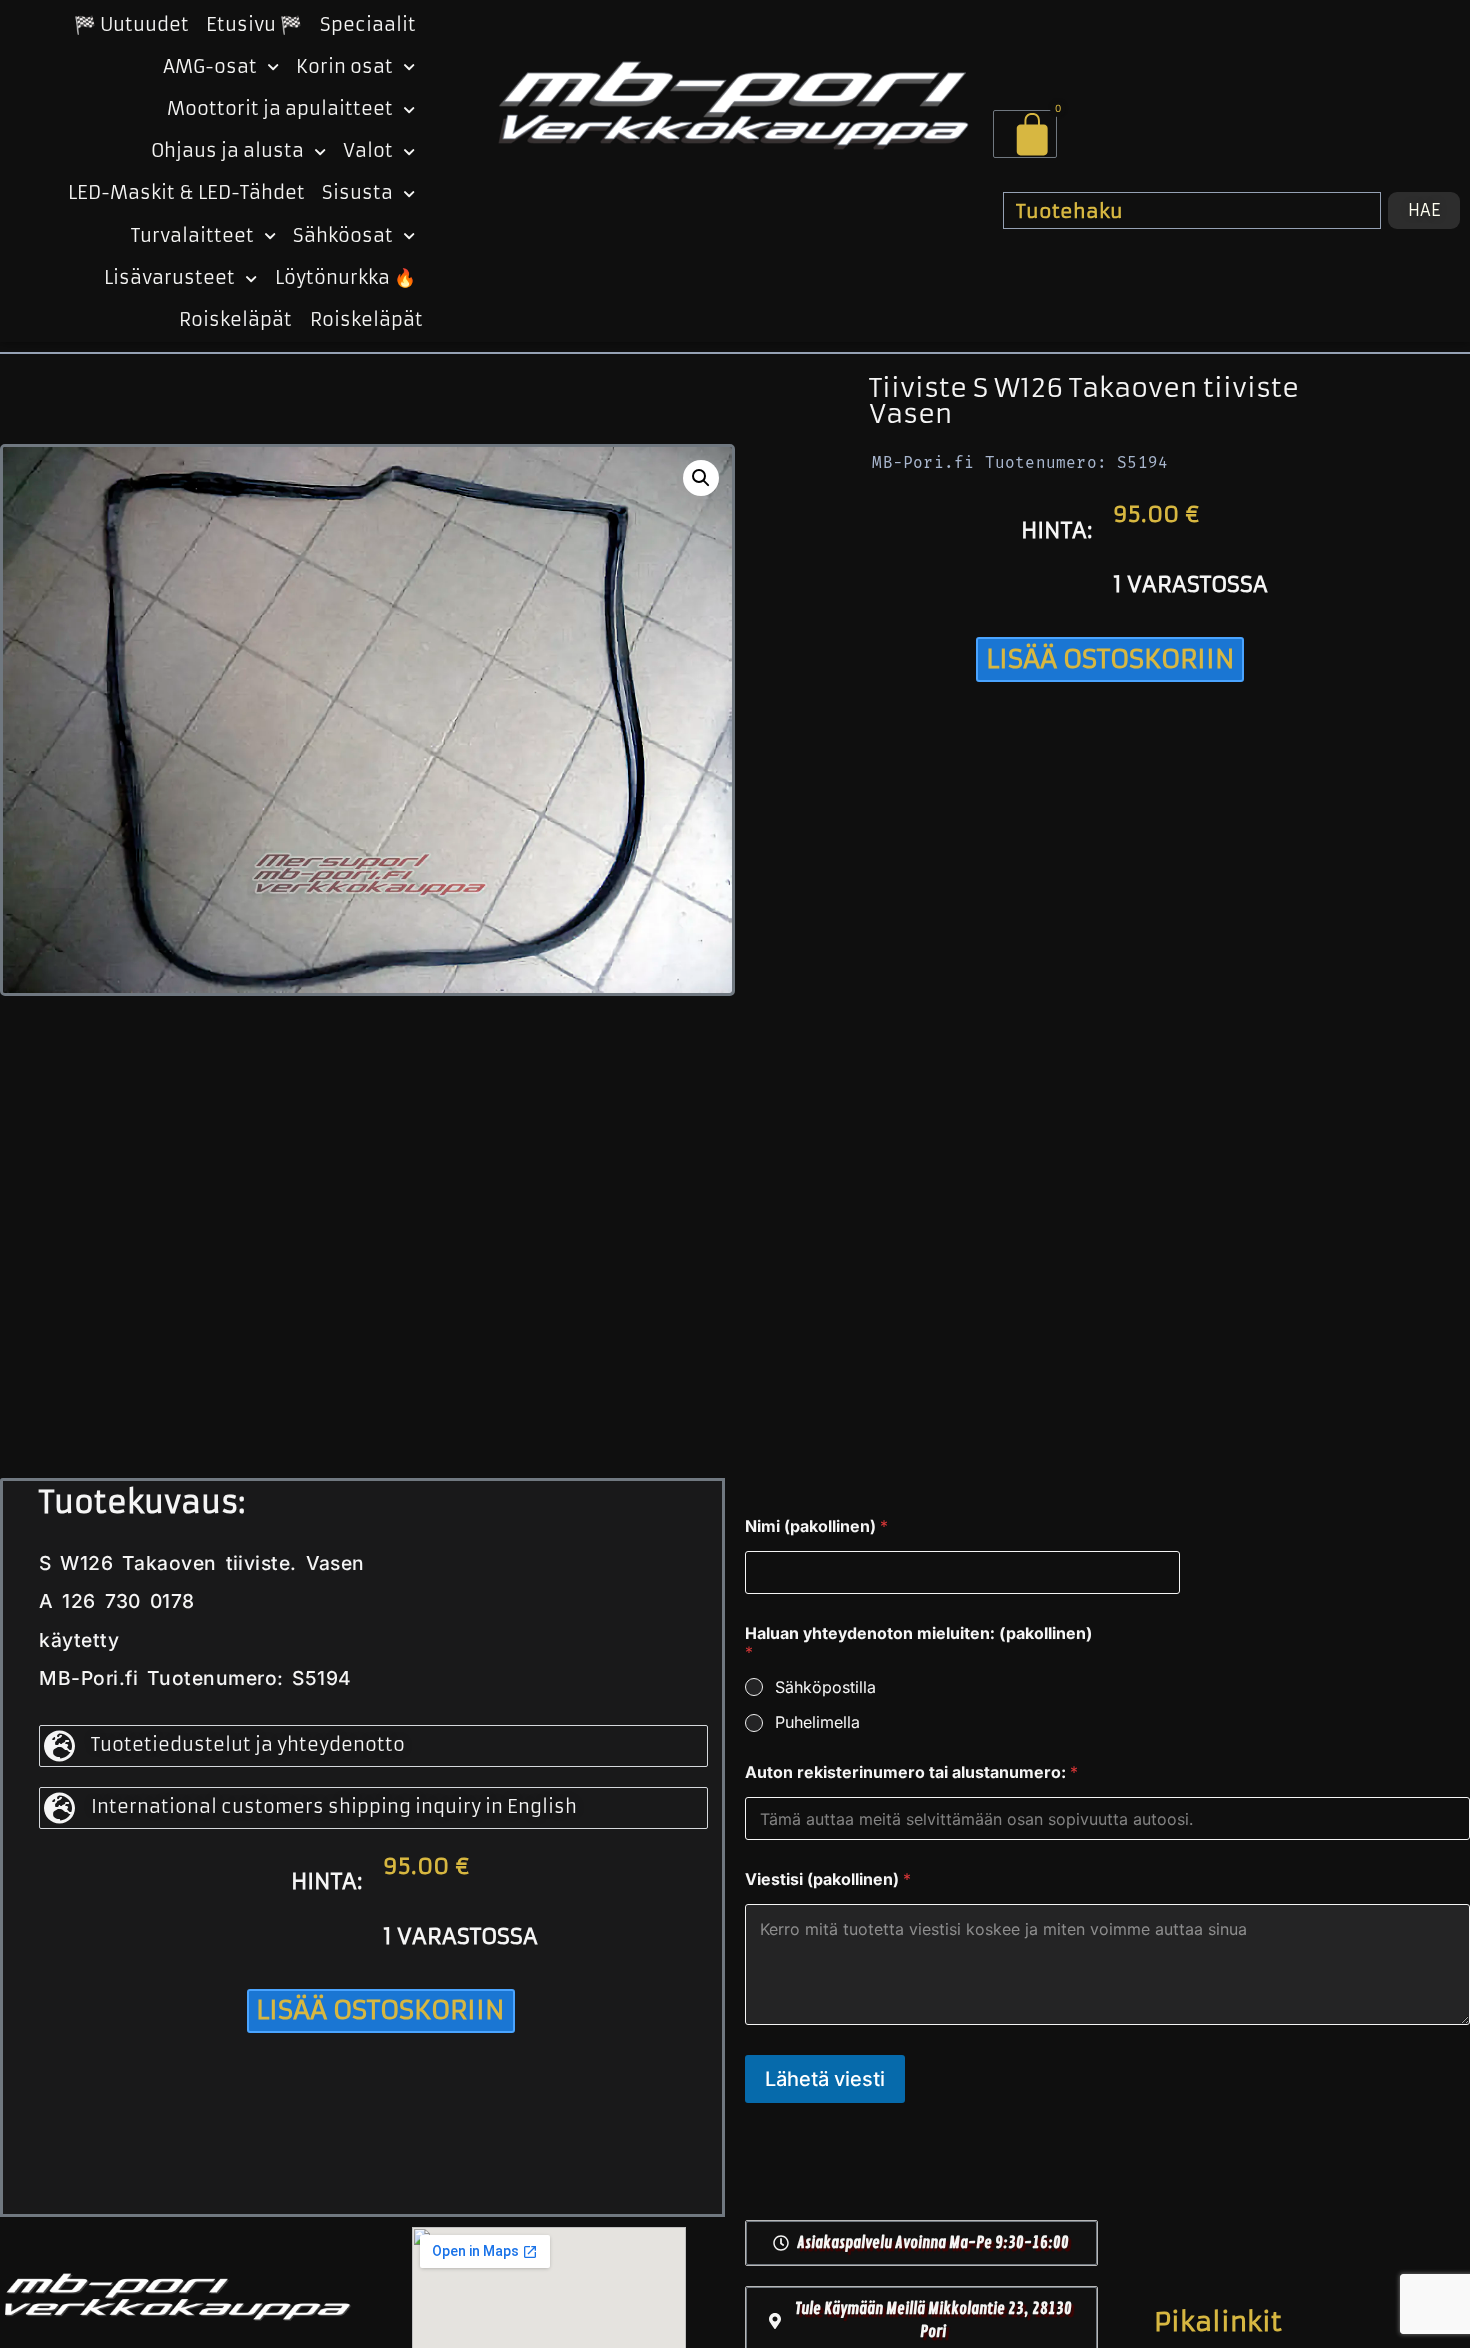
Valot (368, 151)
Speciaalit (368, 25)
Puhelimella (817, 1722)
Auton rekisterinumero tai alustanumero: (911, 1772)
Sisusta (357, 193)
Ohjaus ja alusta (227, 151)
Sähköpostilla (825, 1687)
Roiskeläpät (235, 320)
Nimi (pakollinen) (816, 1526)
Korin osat (344, 67)
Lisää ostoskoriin (1110, 659)
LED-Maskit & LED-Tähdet (186, 193)
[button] (701, 478)
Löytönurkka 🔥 (345, 278)
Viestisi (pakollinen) (828, 1879)
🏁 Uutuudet (131, 25)
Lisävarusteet (169, 278)
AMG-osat (210, 67)
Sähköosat (343, 236)
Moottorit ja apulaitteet (280, 109)
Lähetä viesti (825, 2079)
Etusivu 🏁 (254, 25)
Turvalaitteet (192, 236)
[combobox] (1192, 210)
